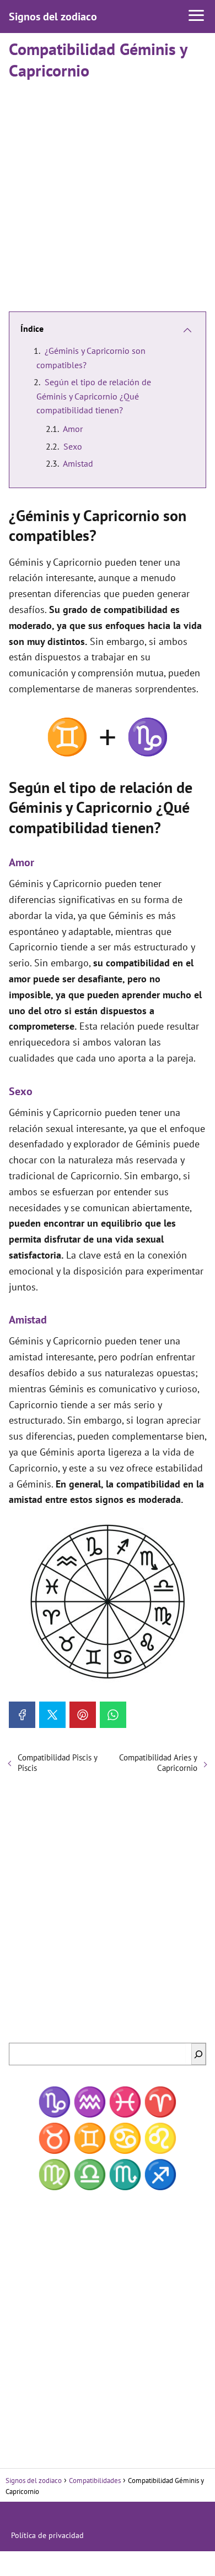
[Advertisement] (108, 191)
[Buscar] (198, 2054)
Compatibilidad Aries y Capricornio (158, 1763)
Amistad (78, 463)
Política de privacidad (47, 2535)
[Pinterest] (83, 1715)
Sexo (73, 446)
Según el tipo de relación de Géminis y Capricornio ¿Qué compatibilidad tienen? (94, 396)
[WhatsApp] (113, 1715)
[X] (52, 1715)
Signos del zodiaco (53, 17)
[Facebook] (22, 1715)
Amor (73, 429)
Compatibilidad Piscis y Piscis (57, 1763)
